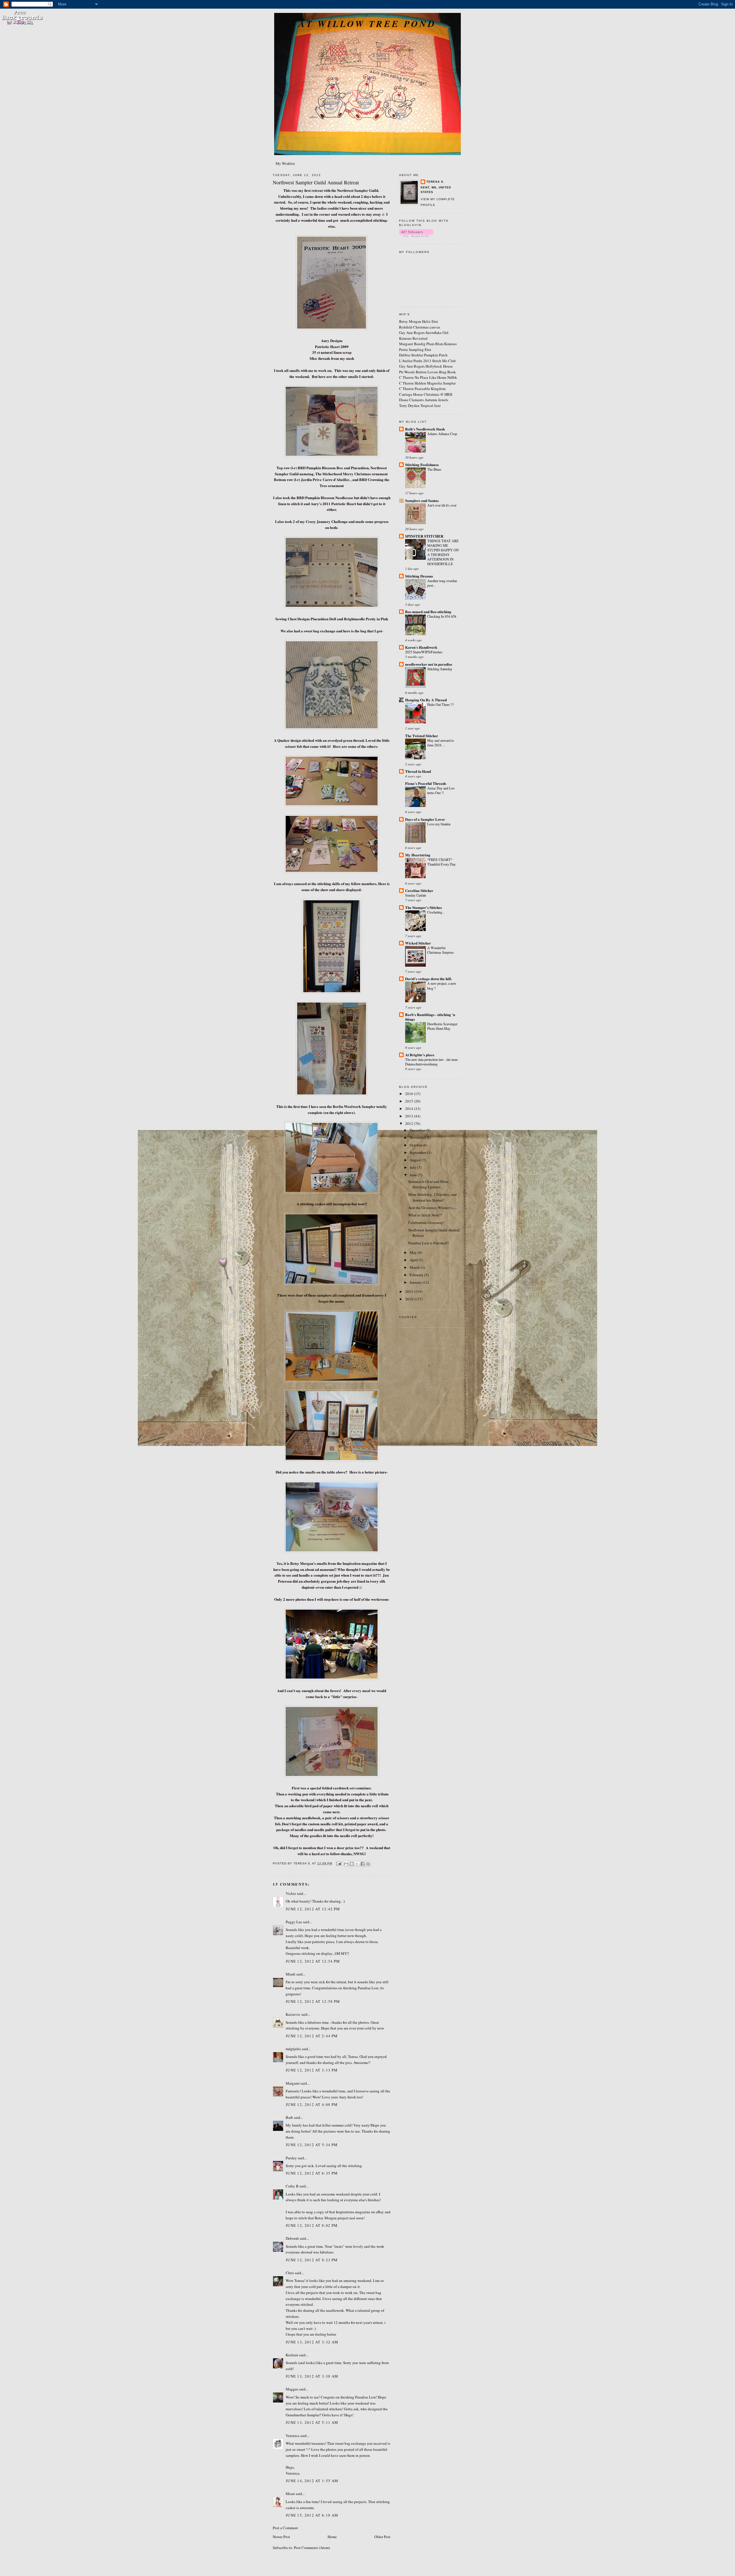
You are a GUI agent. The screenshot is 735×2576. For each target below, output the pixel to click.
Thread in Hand (418, 771)
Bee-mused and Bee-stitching (428, 612)
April (414, 1260)
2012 (410, 1123)
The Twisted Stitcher (422, 736)
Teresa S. (435, 182)
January (416, 1282)
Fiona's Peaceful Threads (426, 783)
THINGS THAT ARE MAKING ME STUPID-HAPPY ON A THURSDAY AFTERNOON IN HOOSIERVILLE (443, 552)
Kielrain (292, 2355)
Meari (290, 2494)
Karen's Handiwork (421, 647)
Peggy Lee (294, 1922)
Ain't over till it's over (442, 505)
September (418, 1152)
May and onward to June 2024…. (441, 743)
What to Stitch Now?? (425, 1215)
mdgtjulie (293, 2049)
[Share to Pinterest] (368, 1864)
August (416, 1160)
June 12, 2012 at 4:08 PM (312, 2104)
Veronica (293, 2436)
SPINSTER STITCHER (424, 536)
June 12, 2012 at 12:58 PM (313, 2001)
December (418, 1130)
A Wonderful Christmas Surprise (440, 950)
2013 (410, 1116)
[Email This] (346, 1864)
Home (332, 2537)
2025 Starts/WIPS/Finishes (424, 652)
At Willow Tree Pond (367, 24)
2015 (410, 1101)
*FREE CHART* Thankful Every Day (441, 862)
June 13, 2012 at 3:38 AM (312, 2376)
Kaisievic (293, 2014)
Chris (290, 2273)
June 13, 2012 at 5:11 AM (312, 2422)
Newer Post (281, 2537)
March (415, 1267)
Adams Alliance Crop (442, 434)
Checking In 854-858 (442, 616)
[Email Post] (338, 1863)
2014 (410, 1109)
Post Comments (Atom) (312, 2548)
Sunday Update (416, 895)
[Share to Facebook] (363, 1864)
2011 (410, 1291)
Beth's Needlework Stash (425, 429)
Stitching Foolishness (422, 465)
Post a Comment (285, 2528)
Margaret (293, 2083)
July (413, 1167)
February (417, 1275)
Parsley (291, 2158)
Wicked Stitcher (418, 943)
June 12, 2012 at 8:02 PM (312, 2225)
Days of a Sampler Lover (425, 819)
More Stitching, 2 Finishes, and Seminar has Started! (433, 1197)
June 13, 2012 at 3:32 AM (312, 2342)
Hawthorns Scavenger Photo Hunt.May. (442, 1026)
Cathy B (292, 2186)
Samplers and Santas (422, 500)
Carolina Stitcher (419, 890)
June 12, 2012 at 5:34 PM (312, 2145)
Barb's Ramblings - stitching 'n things (430, 1017)
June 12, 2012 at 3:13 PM (312, 2070)
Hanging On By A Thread (426, 700)
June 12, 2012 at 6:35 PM (312, 2173)
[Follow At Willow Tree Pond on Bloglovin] (416, 235)
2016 (410, 1094)
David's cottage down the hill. (429, 979)
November (418, 1138)
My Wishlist (285, 163)
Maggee (292, 2389)
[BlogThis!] (352, 1864)
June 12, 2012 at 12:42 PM (313, 1909)
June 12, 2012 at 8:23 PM (312, 2260)
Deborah (292, 2238)
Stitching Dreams (419, 576)
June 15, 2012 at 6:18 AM (312, 2515)
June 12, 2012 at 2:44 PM (312, 2036)
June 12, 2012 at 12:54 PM (313, 1961)
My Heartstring (418, 855)
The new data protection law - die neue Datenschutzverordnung (431, 1062)
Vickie (291, 1893)
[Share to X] (357, 1864)
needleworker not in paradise (429, 664)
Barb (289, 2117)
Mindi (291, 1974)
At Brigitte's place (420, 1055)
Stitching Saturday (440, 669)
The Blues (434, 469)
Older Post (382, 2537)
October (416, 1145)
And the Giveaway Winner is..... (433, 1208)
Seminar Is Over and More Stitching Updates (428, 1184)
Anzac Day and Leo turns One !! (441, 790)
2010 (410, 1299)
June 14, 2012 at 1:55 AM (312, 2481)
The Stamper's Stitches (423, 907)
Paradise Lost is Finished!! (429, 1243)
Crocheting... (436, 912)
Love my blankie (439, 824)
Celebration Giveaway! (426, 1223)
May (414, 1252)
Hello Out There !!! (441, 704)
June (414, 1175)
